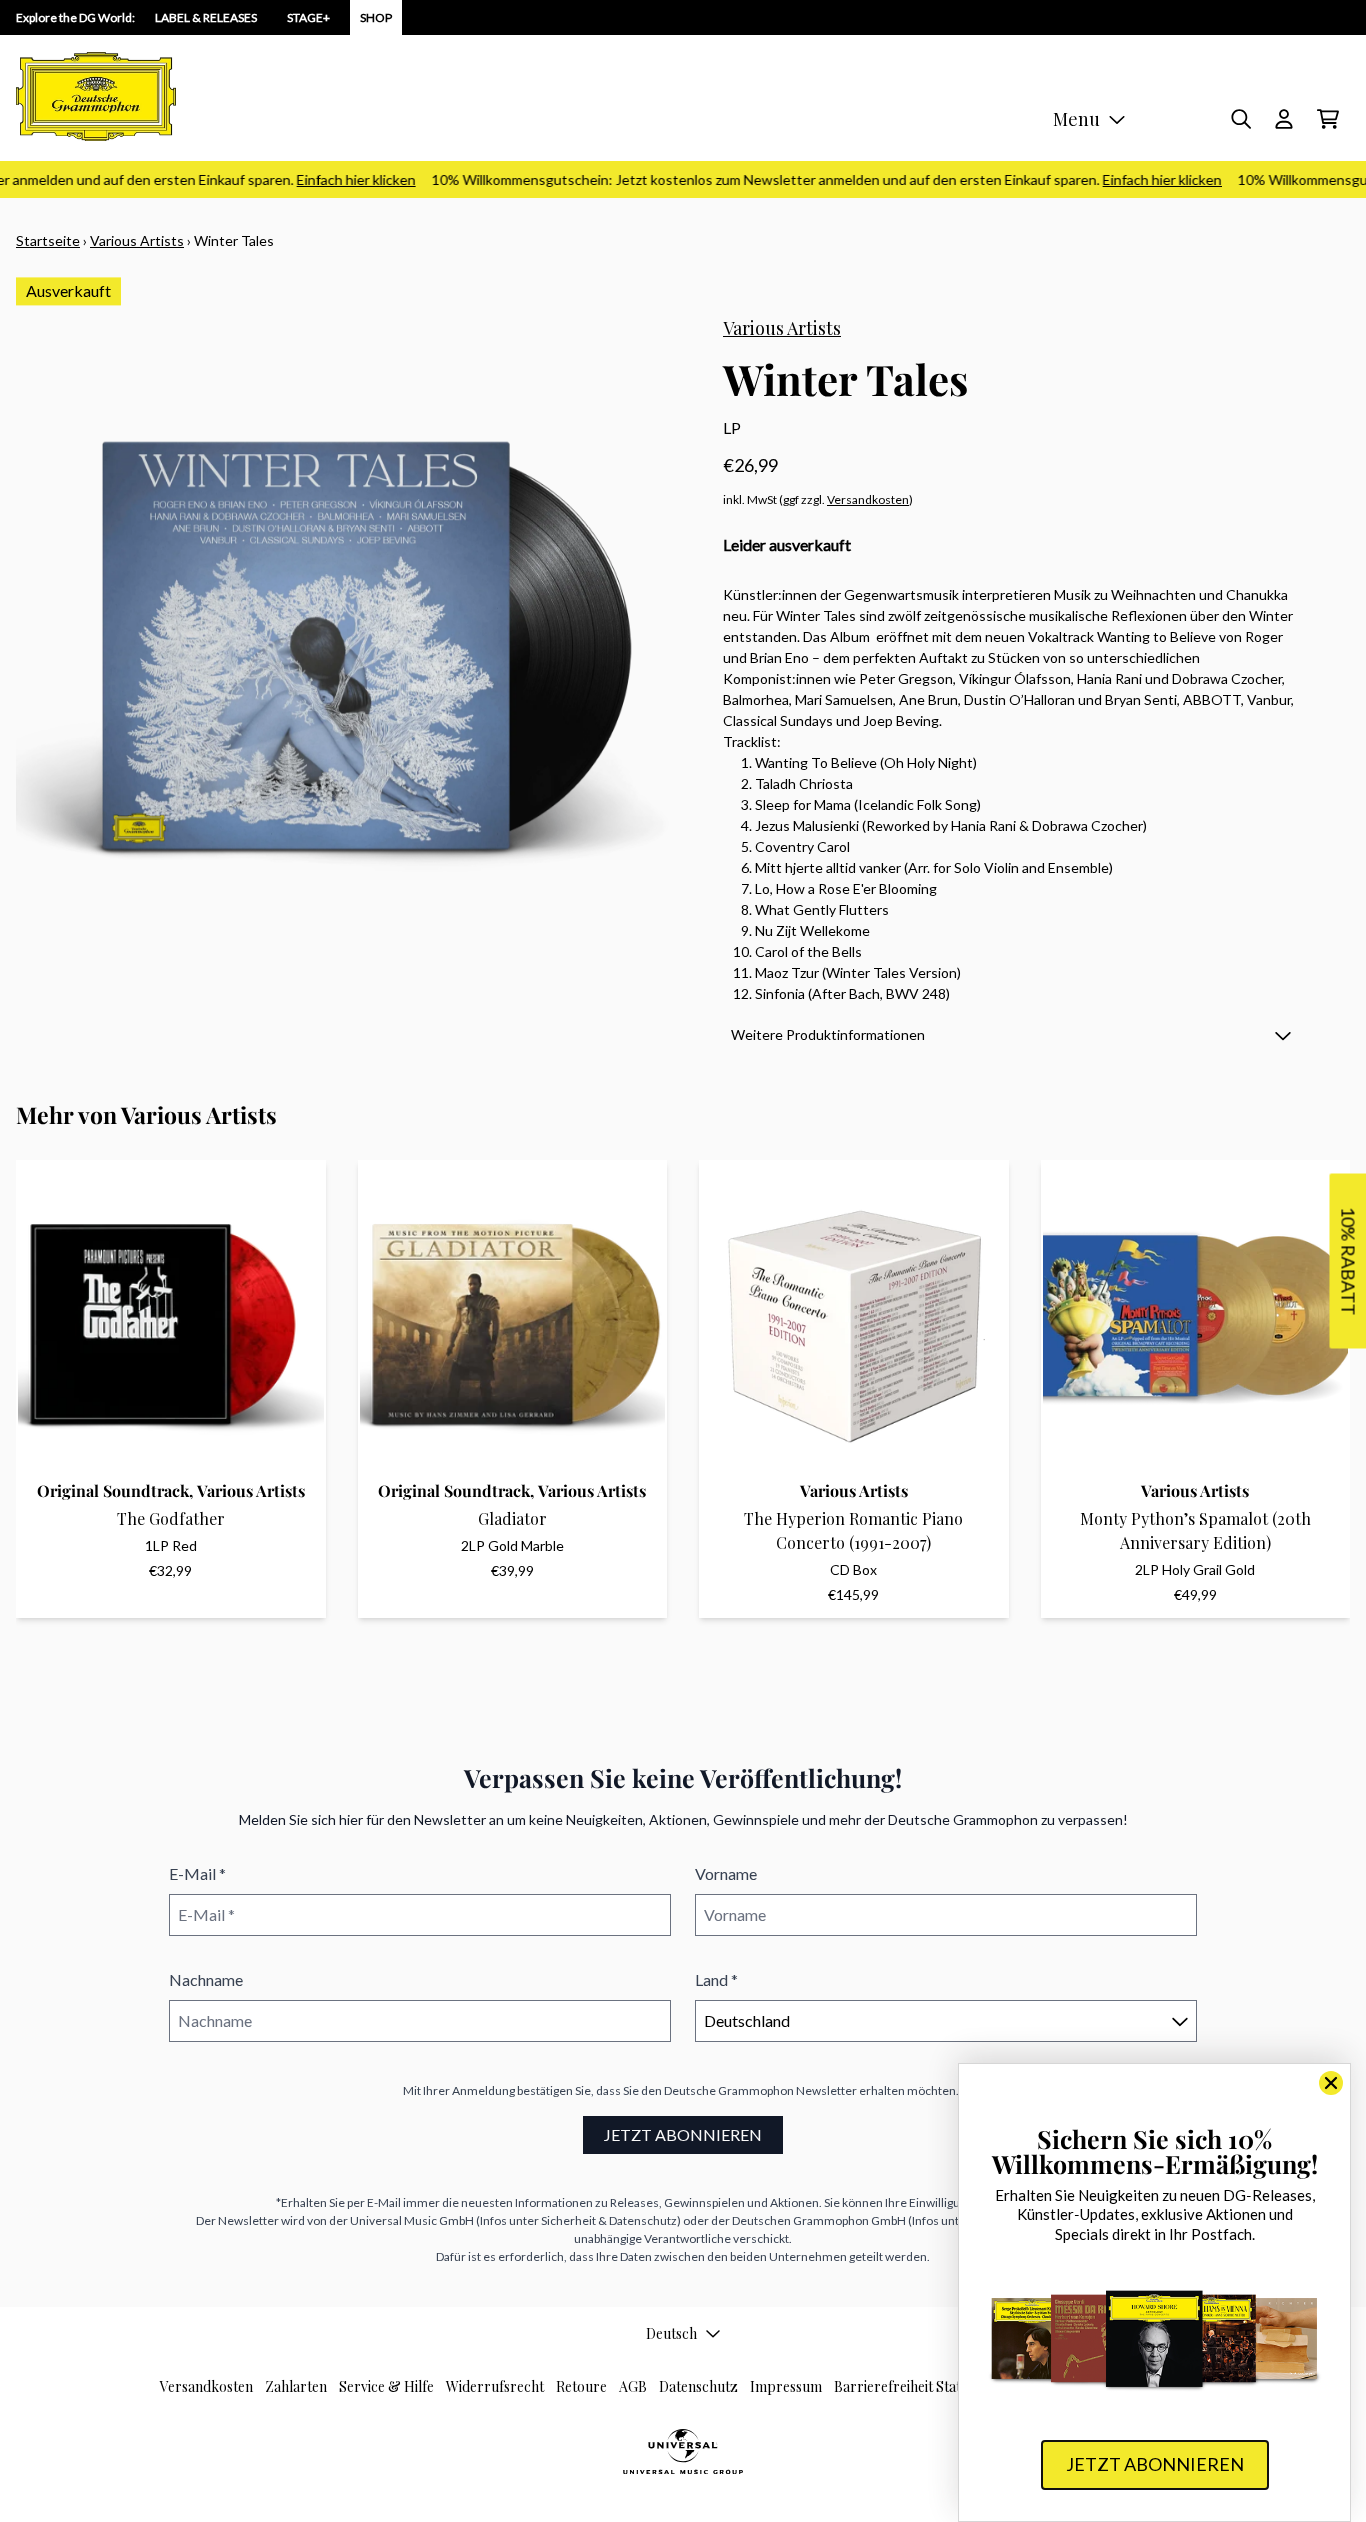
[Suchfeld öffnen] (1240, 119)
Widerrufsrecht (495, 2386)
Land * (716, 1979)
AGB (633, 2386)
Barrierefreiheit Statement (917, 2386)
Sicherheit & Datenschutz (609, 2220)
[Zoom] (349, 648)
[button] (1011, 1034)
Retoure (581, 2386)
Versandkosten (868, 499)
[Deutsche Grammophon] (96, 96)
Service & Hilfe (386, 2386)
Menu (1076, 119)
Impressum (786, 2386)
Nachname (206, 1979)
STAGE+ (308, 17)
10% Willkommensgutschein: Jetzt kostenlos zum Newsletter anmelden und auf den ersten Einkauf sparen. (802, 179)
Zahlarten (296, 2386)
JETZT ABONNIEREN (683, 2134)
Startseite (48, 240)
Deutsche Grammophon (729, 2090)
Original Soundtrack (113, 1490)
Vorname (726, 1873)
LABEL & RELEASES (206, 17)
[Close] (1331, 2083)
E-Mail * (197, 1873)
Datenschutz (698, 2386)
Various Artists (137, 240)
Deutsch (671, 2333)
